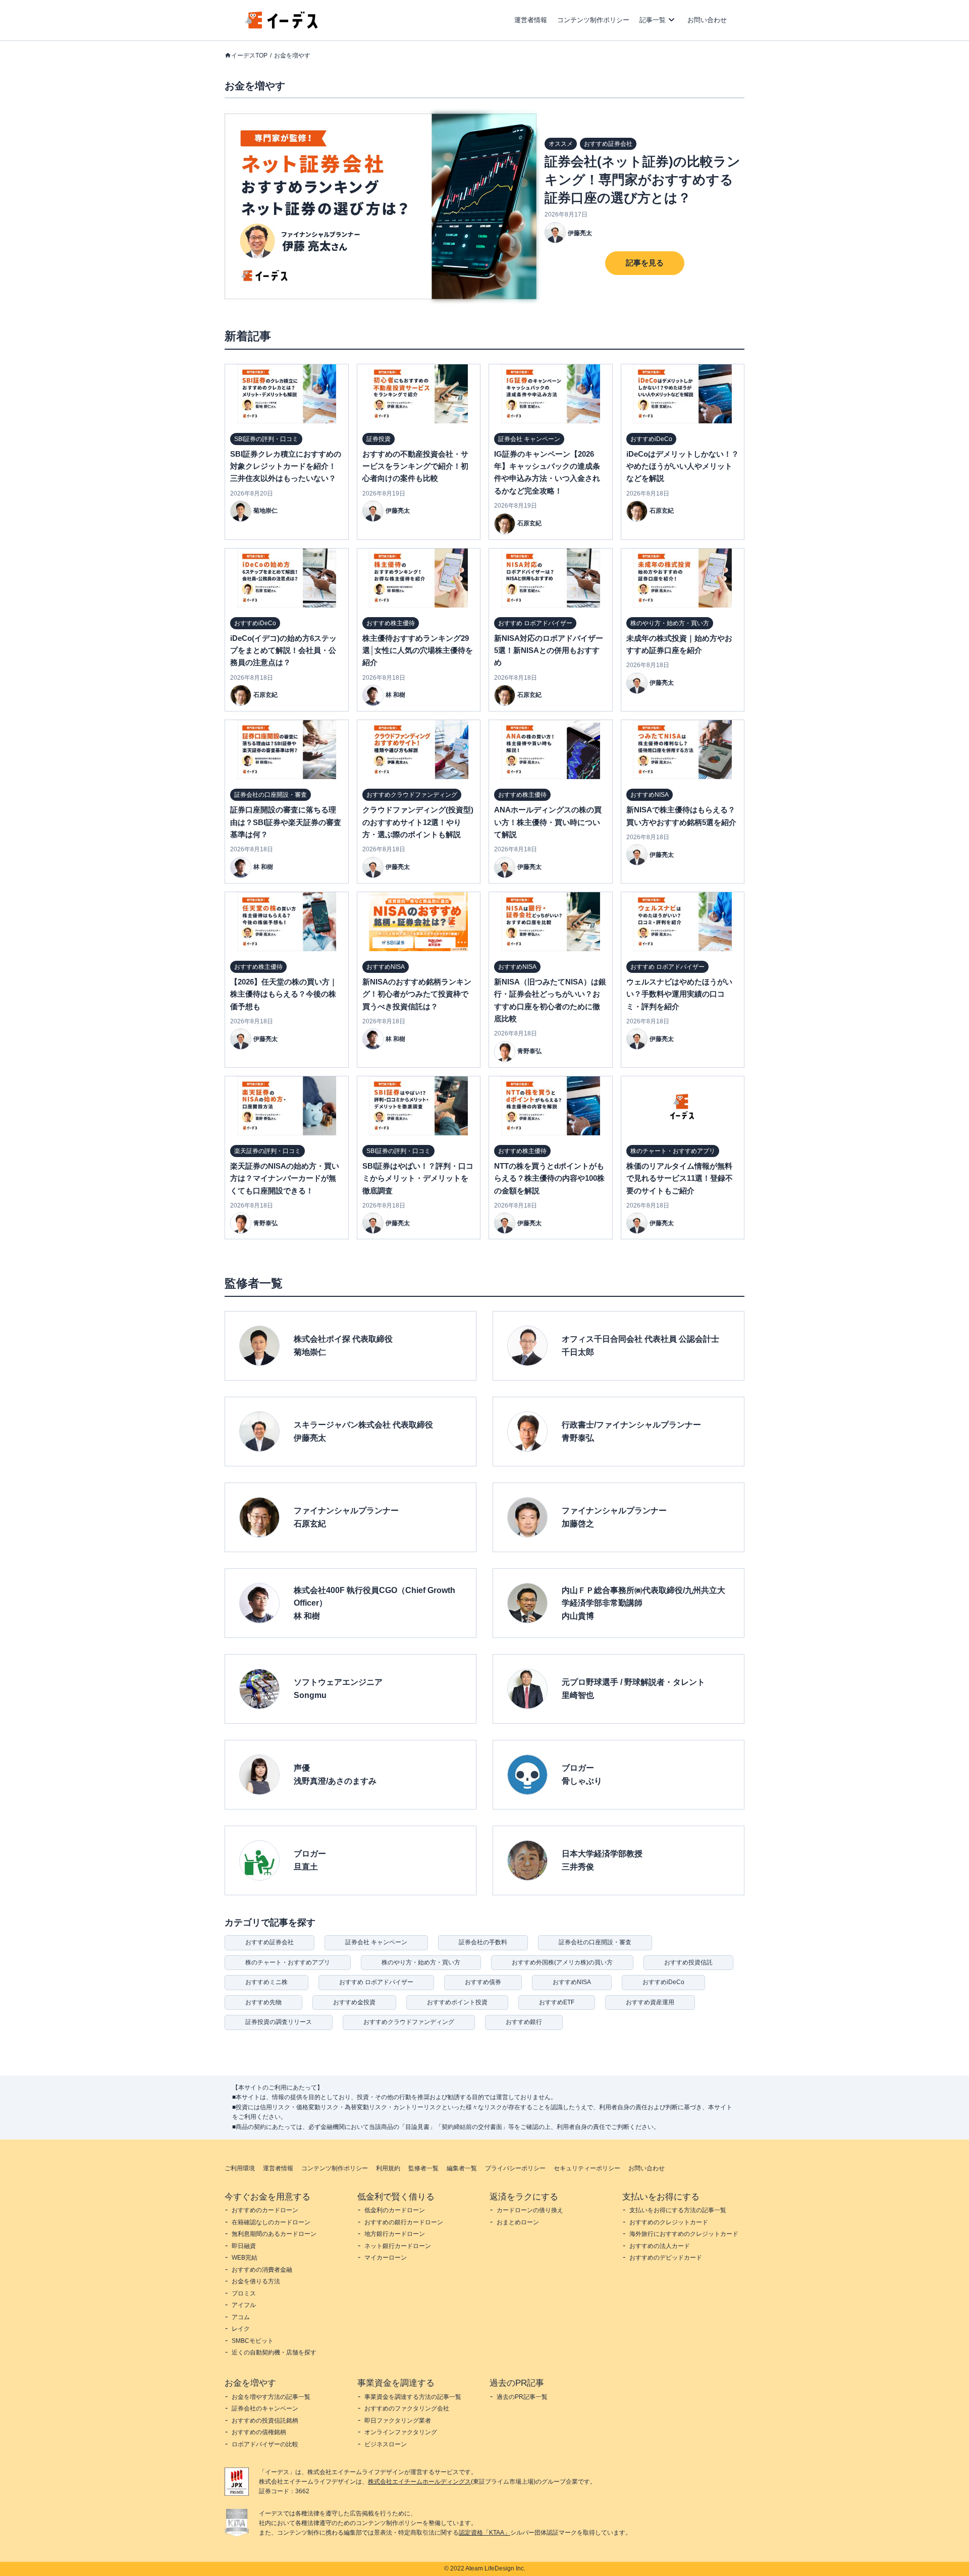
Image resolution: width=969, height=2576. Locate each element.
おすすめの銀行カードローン (404, 2222)
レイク (241, 2329)
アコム (241, 2317)
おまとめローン (518, 2222)
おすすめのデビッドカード (666, 2258)
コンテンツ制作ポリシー (593, 20)
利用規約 (388, 2168)
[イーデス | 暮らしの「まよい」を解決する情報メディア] (282, 26)
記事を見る (645, 263)
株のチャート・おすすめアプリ (288, 1962)
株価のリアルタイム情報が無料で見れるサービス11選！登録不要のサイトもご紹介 (680, 1178)
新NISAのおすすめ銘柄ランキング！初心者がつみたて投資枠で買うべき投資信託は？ (417, 994)
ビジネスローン (386, 2444)
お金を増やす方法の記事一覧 (271, 2397)
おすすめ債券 (483, 1982)
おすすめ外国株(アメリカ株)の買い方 (562, 1962)
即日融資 (244, 2246)
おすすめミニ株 (266, 1982)
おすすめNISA (572, 1982)
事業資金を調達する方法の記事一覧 (413, 2397)
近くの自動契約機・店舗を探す (274, 2352)
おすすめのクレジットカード (669, 2222)
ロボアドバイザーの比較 (265, 2444)
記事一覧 (653, 20)
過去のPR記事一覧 (522, 2397)
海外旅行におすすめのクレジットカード (684, 2234)
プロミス (244, 2293)
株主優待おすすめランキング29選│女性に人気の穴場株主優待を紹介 (418, 650)
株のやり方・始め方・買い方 (421, 1962)
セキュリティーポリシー (587, 2168)
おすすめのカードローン (265, 2210)
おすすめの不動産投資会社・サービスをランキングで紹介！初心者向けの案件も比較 (415, 466)
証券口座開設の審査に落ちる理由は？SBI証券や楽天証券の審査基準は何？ (286, 822)
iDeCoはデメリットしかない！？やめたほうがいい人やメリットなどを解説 (683, 466)
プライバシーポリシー (515, 2168)
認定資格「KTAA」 (484, 2533)
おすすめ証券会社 (270, 1942)
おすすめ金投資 (354, 2002)
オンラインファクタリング (401, 2432)
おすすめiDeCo (663, 1982)
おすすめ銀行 (524, 2022)
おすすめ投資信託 (688, 1962)
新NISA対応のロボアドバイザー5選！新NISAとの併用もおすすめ (549, 650)
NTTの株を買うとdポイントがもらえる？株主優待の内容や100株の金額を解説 (549, 1178)
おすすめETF (557, 2002)
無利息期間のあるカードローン (274, 2234)
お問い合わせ (707, 20)
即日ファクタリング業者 (398, 2421)
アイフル (244, 2305)
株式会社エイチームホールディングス (419, 2482)
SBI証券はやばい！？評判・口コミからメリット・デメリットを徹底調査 (418, 1178)
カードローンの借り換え (530, 2210)
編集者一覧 (462, 2168)
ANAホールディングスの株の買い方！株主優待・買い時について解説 (548, 822)
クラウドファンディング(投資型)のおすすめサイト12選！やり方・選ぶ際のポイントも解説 (418, 822)
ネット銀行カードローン (398, 2246)
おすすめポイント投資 (457, 2002)
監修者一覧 (423, 2168)
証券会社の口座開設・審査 (595, 1942)
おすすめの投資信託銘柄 (265, 2421)
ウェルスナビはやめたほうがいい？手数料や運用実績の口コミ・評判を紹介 (679, 994)
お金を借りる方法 (256, 2281)
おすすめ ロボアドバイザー (376, 1982)
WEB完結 (245, 2258)
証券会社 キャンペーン (376, 1942)
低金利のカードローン (395, 2210)
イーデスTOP (249, 56)
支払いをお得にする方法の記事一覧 (678, 2210)
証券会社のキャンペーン (265, 2408)
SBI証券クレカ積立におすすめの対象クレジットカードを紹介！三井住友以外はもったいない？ (286, 466)
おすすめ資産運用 (650, 2002)
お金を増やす (292, 56)
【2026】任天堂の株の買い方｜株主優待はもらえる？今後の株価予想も (284, 994)
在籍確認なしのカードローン (271, 2222)
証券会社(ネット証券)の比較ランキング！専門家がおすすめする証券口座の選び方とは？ (642, 180)
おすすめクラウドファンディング (409, 2022)
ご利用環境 (240, 2168)
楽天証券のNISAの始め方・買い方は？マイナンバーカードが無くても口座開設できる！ (285, 1178)
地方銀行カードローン (395, 2234)
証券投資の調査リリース (279, 2022)
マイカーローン (386, 2258)
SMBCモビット (253, 2341)
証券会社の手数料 (483, 1942)
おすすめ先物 (263, 2002)
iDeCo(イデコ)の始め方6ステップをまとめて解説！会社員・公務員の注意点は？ (283, 650)
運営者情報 (531, 20)
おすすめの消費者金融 (262, 2270)
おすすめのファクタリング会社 (407, 2408)
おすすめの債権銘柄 (259, 2432)
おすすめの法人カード (660, 2246)
